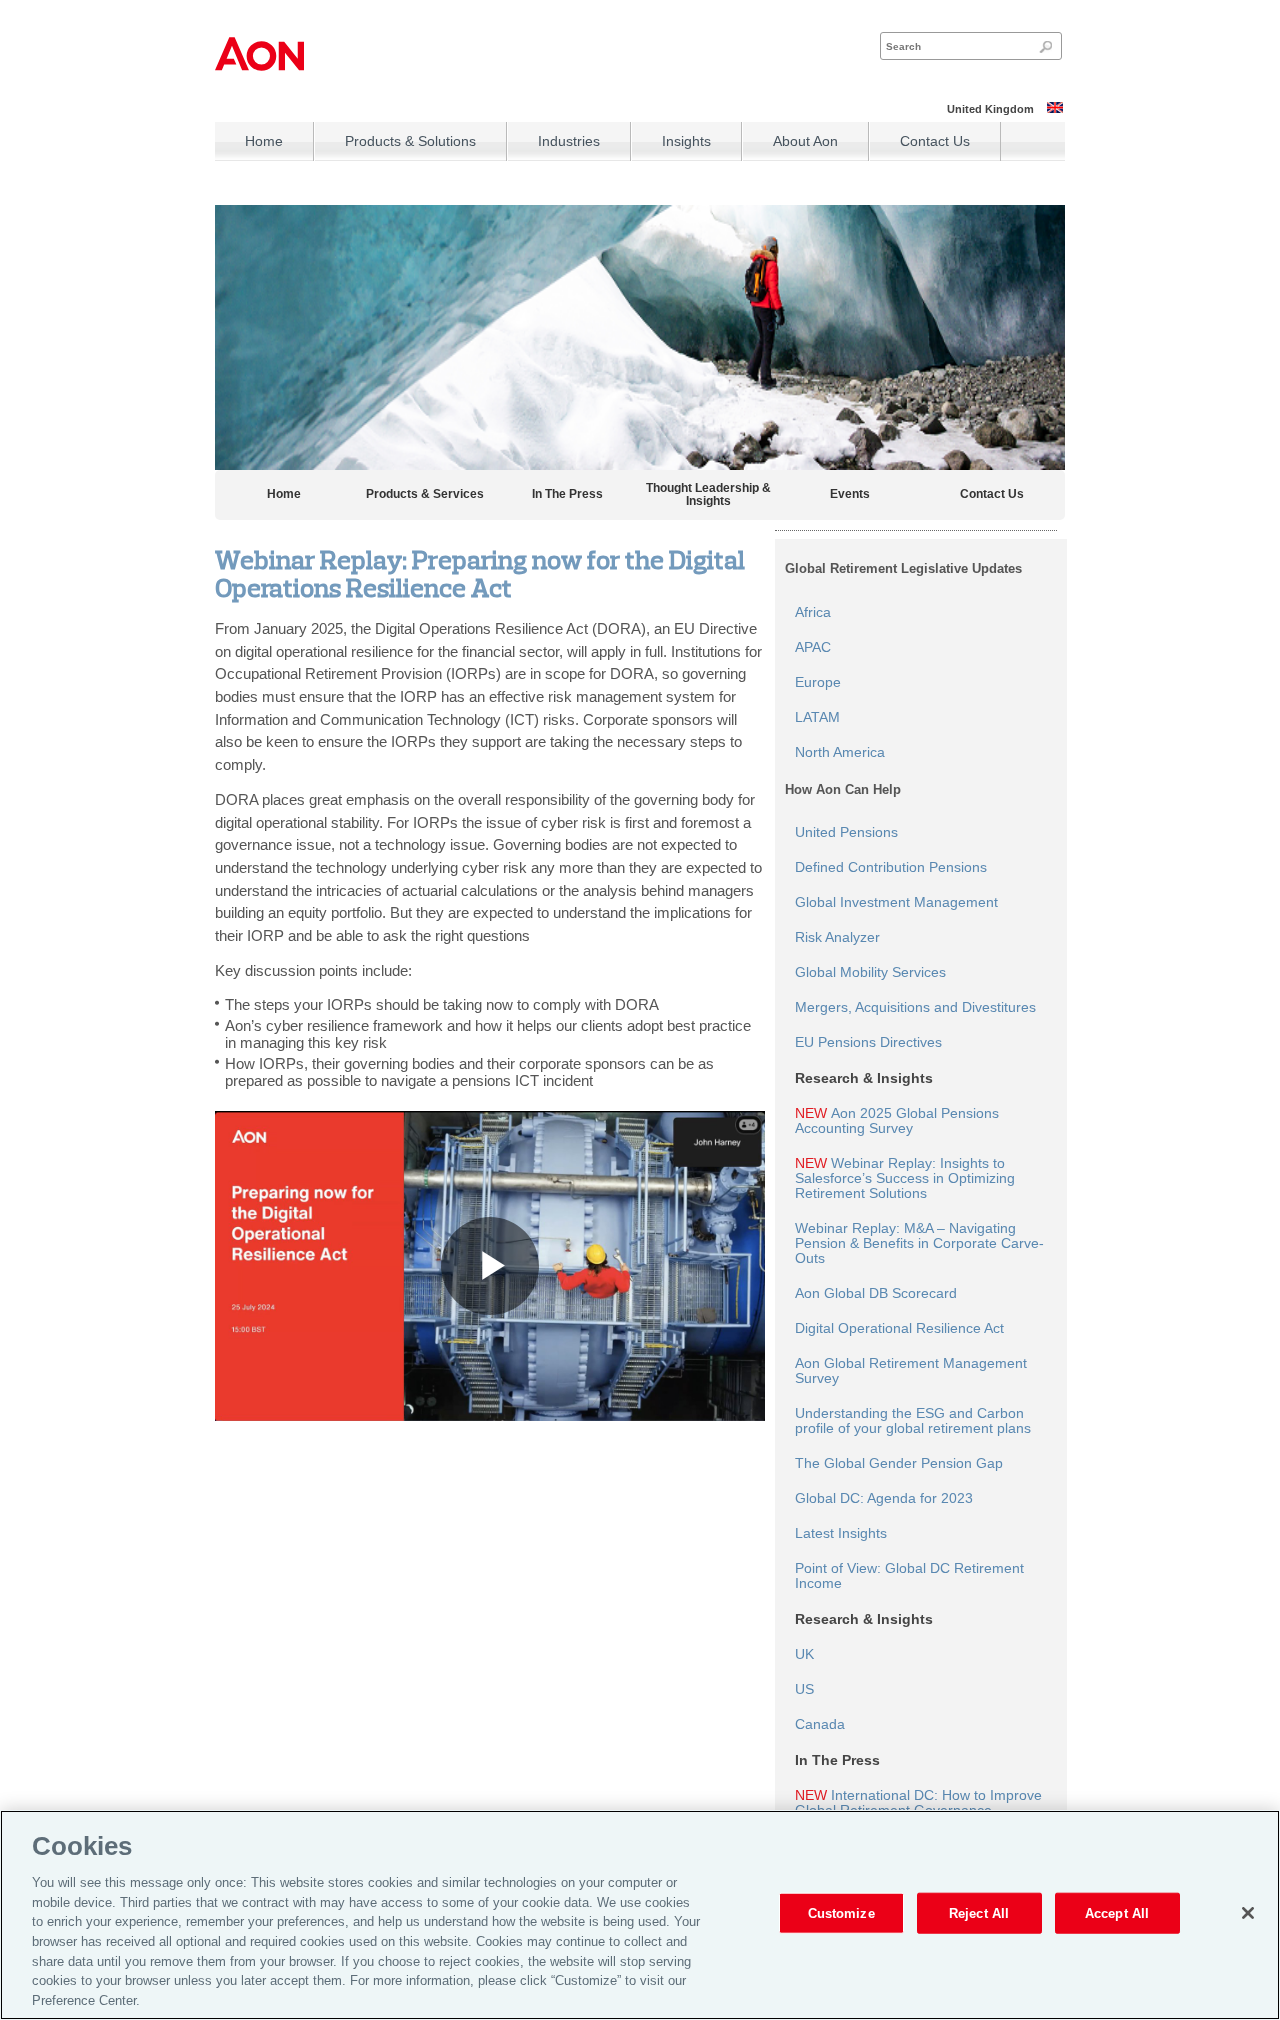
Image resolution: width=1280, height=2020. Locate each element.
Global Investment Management (896, 902)
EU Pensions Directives (868, 1042)
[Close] (1248, 1913)
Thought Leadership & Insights (708, 495)
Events (850, 494)
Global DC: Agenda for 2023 (884, 1498)
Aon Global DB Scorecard (876, 1293)
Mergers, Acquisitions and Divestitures (915, 1007)
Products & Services (425, 494)
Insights (686, 141)
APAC (813, 647)
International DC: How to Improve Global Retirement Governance (918, 1803)
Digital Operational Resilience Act (899, 1328)
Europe (818, 682)
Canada (820, 1724)
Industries (569, 141)
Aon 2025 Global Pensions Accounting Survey (897, 1121)
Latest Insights (841, 1533)
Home (264, 141)
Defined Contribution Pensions (891, 867)
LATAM (817, 717)
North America (840, 752)
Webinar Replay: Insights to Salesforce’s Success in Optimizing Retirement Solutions (905, 1178)
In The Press (567, 494)
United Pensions (846, 832)
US (804, 1689)
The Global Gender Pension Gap (899, 1463)
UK (804, 1654)
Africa (813, 612)
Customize (841, 1912)
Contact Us (935, 141)
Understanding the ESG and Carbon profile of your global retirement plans (913, 1421)
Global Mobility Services (870, 972)
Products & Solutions (410, 141)
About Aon (805, 141)
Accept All (1117, 1912)
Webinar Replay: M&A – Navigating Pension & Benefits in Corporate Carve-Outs (919, 1243)
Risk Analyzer (837, 937)
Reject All (979, 1912)
